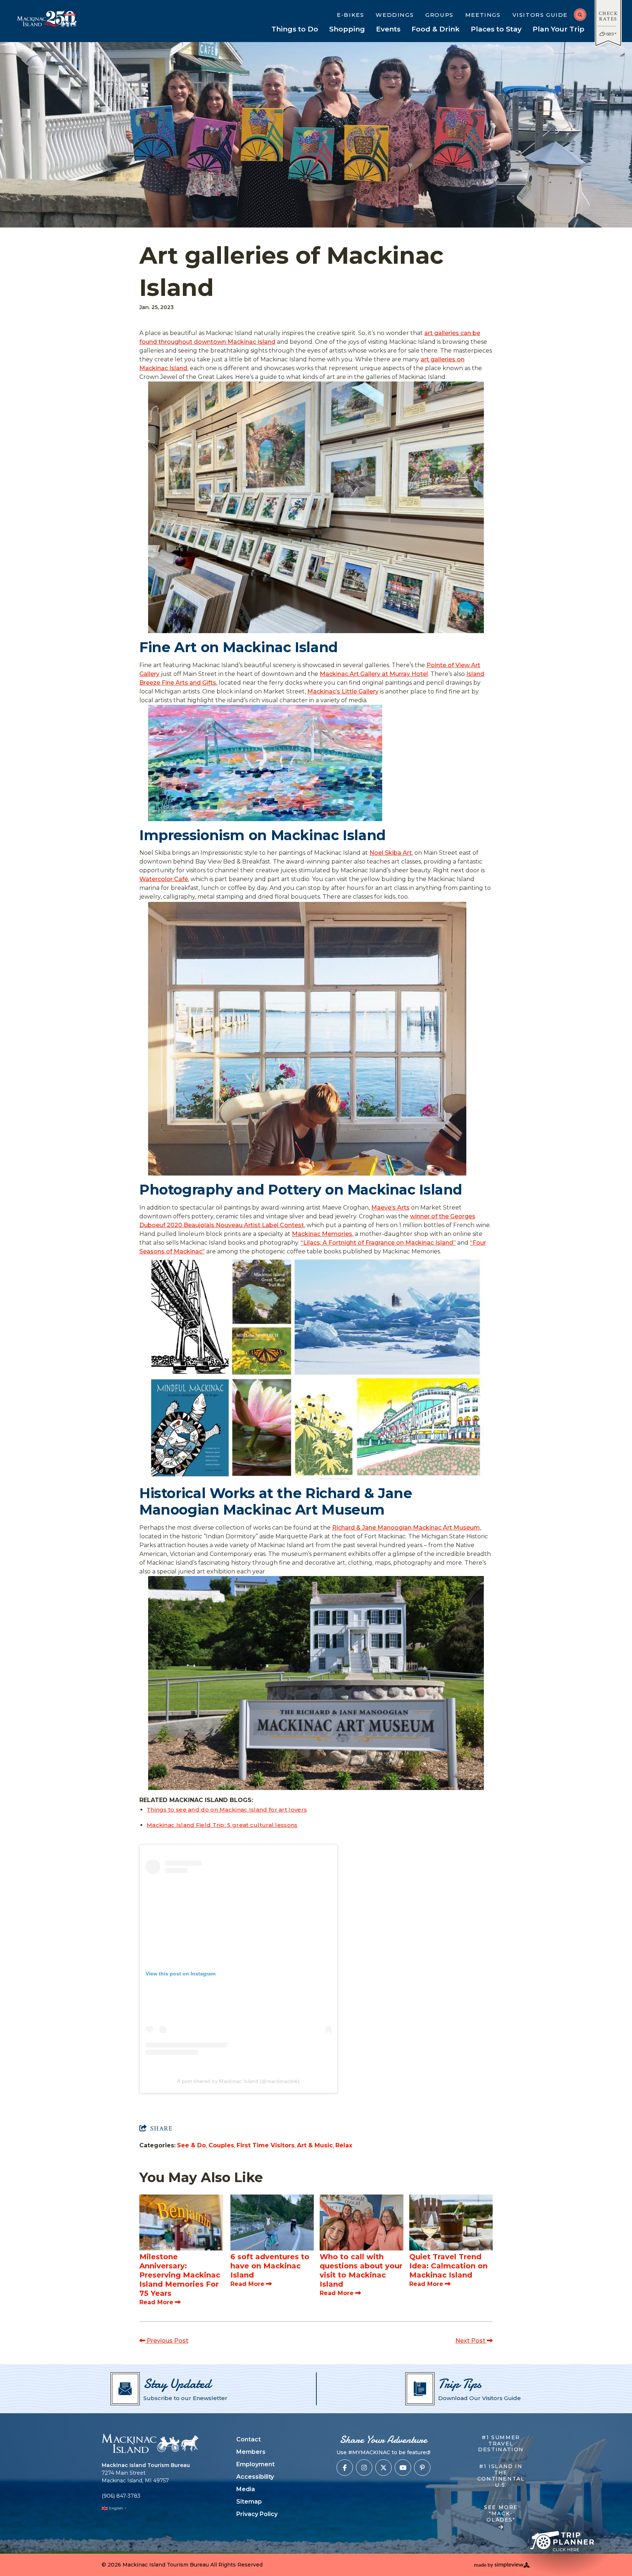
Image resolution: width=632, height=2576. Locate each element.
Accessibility (255, 2477)
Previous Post (167, 2341)
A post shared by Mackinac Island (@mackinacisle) (238, 2081)
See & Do (191, 2145)
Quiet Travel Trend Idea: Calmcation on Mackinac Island (448, 2266)
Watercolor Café (164, 879)
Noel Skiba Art (391, 853)
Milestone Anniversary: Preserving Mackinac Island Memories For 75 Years (180, 2275)
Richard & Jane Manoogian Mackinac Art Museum (406, 1528)
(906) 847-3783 (121, 2496)
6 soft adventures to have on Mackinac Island (270, 2266)
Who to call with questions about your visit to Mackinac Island (361, 2270)
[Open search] (580, 15)
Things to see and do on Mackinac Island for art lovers (227, 1810)
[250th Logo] (64, 19)
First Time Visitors (266, 2145)
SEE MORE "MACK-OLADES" (501, 2514)
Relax (344, 2145)
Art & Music (315, 2145)
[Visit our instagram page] (364, 2468)
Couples (221, 2145)
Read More (156, 2302)
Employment (255, 2464)
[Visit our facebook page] (345, 2468)
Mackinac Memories (322, 1234)
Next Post (471, 2341)
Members (251, 2452)
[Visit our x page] (383, 2468)
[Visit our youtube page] (403, 2468)
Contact (249, 2439)
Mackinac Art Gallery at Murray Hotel (374, 674)
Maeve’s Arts (390, 1208)
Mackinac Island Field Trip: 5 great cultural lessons (222, 1825)
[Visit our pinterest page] (422, 2468)
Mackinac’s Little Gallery (343, 691)
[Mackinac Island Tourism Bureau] (150, 2443)
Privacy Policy (257, 2514)
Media (246, 2489)
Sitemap (249, 2502)
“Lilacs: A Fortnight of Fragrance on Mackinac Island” (378, 1243)
